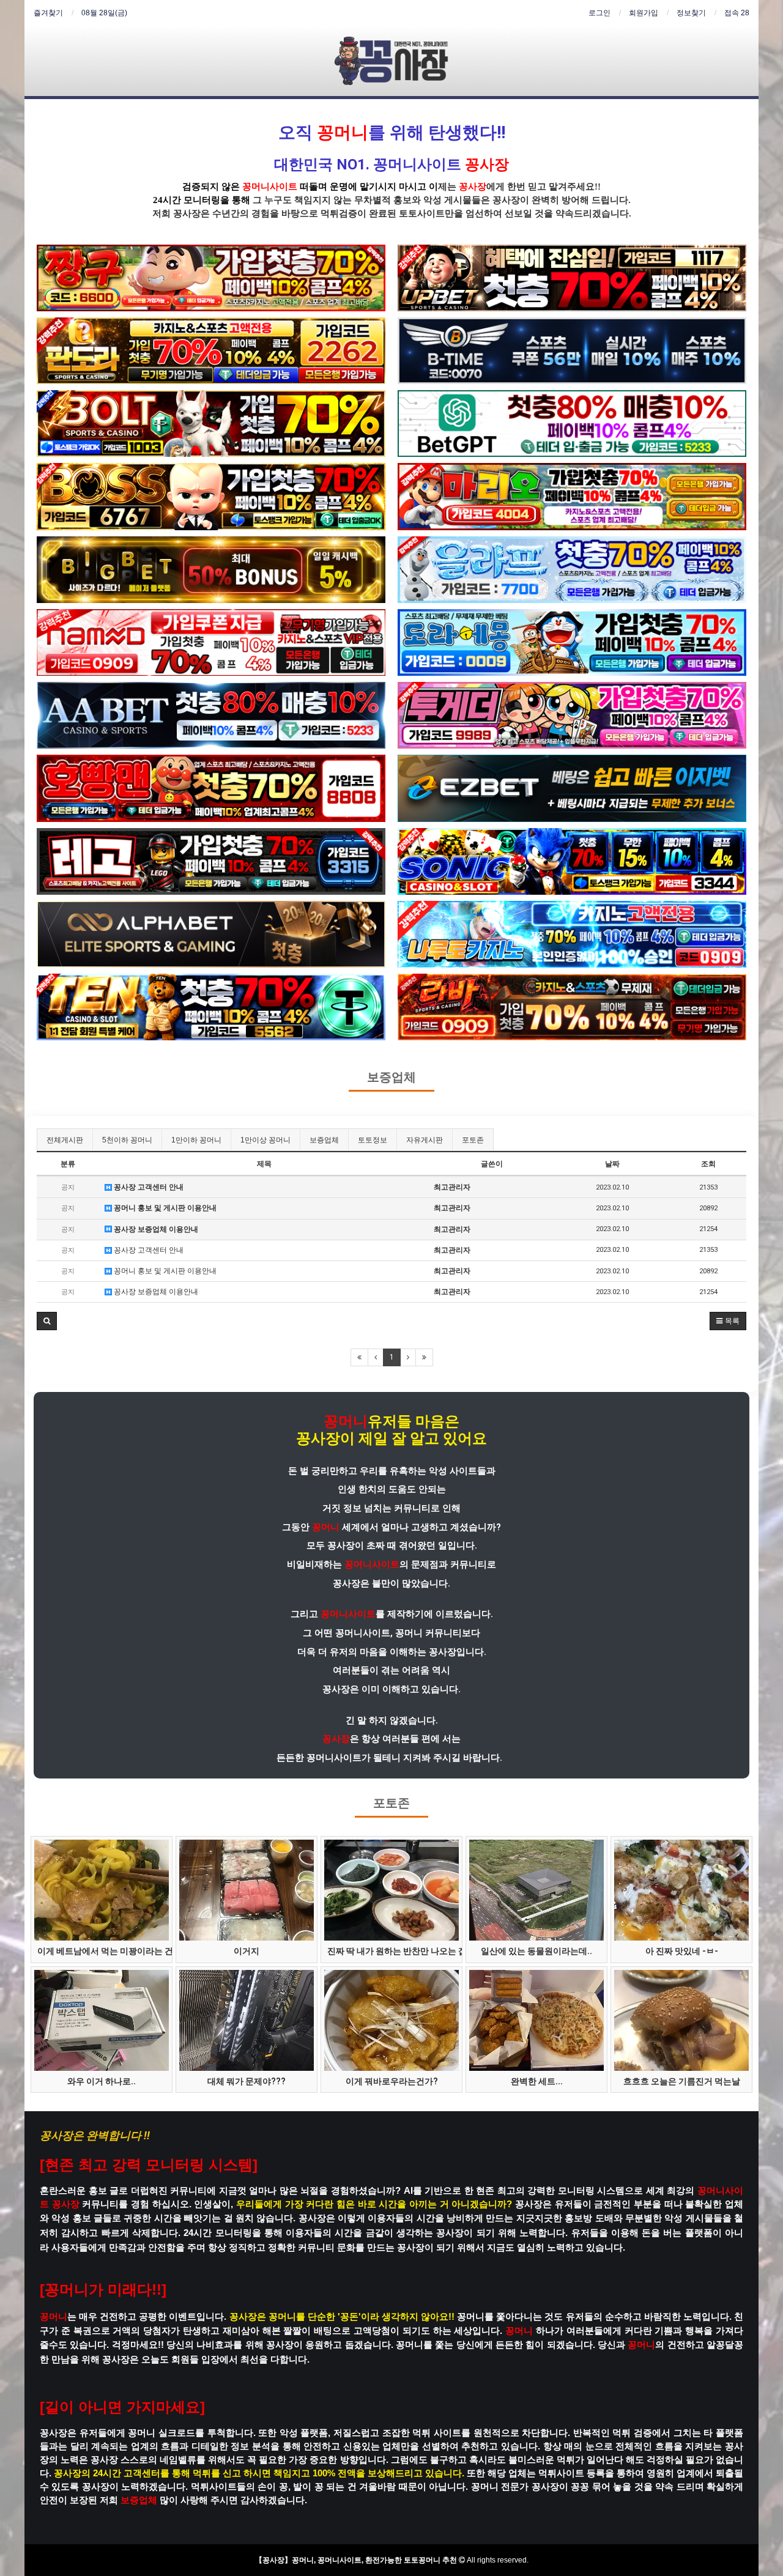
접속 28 (737, 13)
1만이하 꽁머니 (196, 1140)
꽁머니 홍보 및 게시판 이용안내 (164, 1208)
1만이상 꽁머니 (265, 1140)
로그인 (599, 13)
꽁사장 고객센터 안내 (148, 1187)
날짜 (612, 1164)
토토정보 (373, 1140)
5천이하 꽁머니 (127, 1140)
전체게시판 (65, 1140)
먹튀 (330, 213)
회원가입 (644, 13)
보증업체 (391, 1077)
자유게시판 (425, 1140)
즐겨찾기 (48, 13)
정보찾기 (691, 13)
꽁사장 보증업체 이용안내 (155, 1229)
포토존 (473, 1140)
